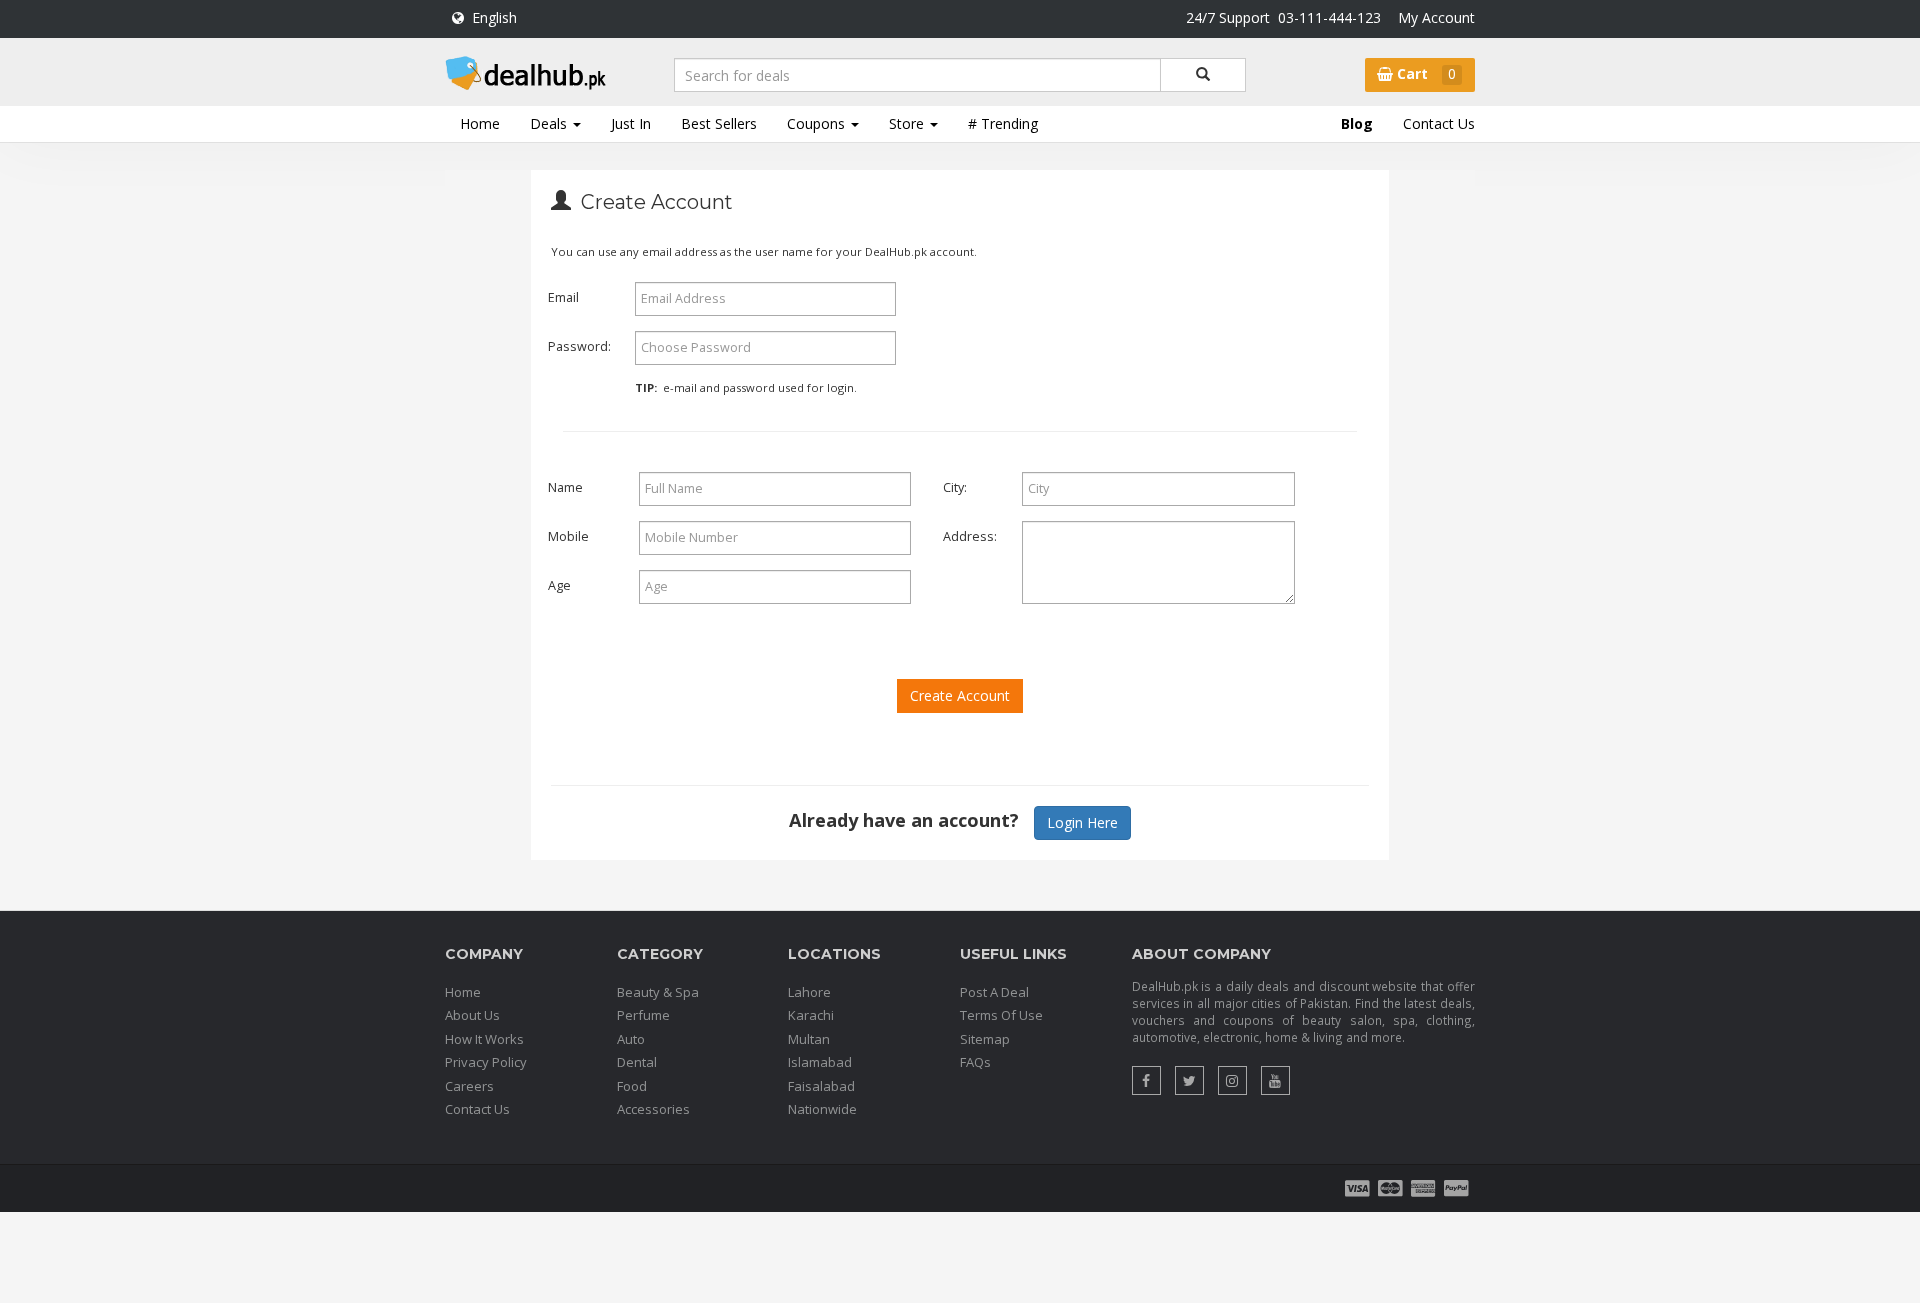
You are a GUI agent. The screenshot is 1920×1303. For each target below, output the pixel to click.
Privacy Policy (486, 1062)
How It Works (484, 1039)
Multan (809, 1039)
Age (559, 585)
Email (563, 297)
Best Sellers (719, 123)
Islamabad (820, 1062)
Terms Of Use (1001, 1015)
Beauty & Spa (658, 992)
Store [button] (908, 123)
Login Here (1082, 822)
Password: (579, 346)
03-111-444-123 (1329, 17)
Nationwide (822, 1109)
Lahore (809, 992)
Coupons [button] (818, 123)
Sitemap (985, 1039)
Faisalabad (821, 1086)
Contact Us (1439, 123)
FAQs (975, 1062)
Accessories (653, 1109)
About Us (472, 1015)
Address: (964, 536)
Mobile (568, 536)
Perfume (643, 1015)
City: (949, 487)
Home (480, 123)
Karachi (811, 1015)
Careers (469, 1086)
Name (565, 487)
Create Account (960, 695)
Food (632, 1086)
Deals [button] (550, 123)
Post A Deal (994, 992)
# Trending (1003, 123)
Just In (631, 123)
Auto (631, 1039)
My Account (1436, 17)
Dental (637, 1062)
